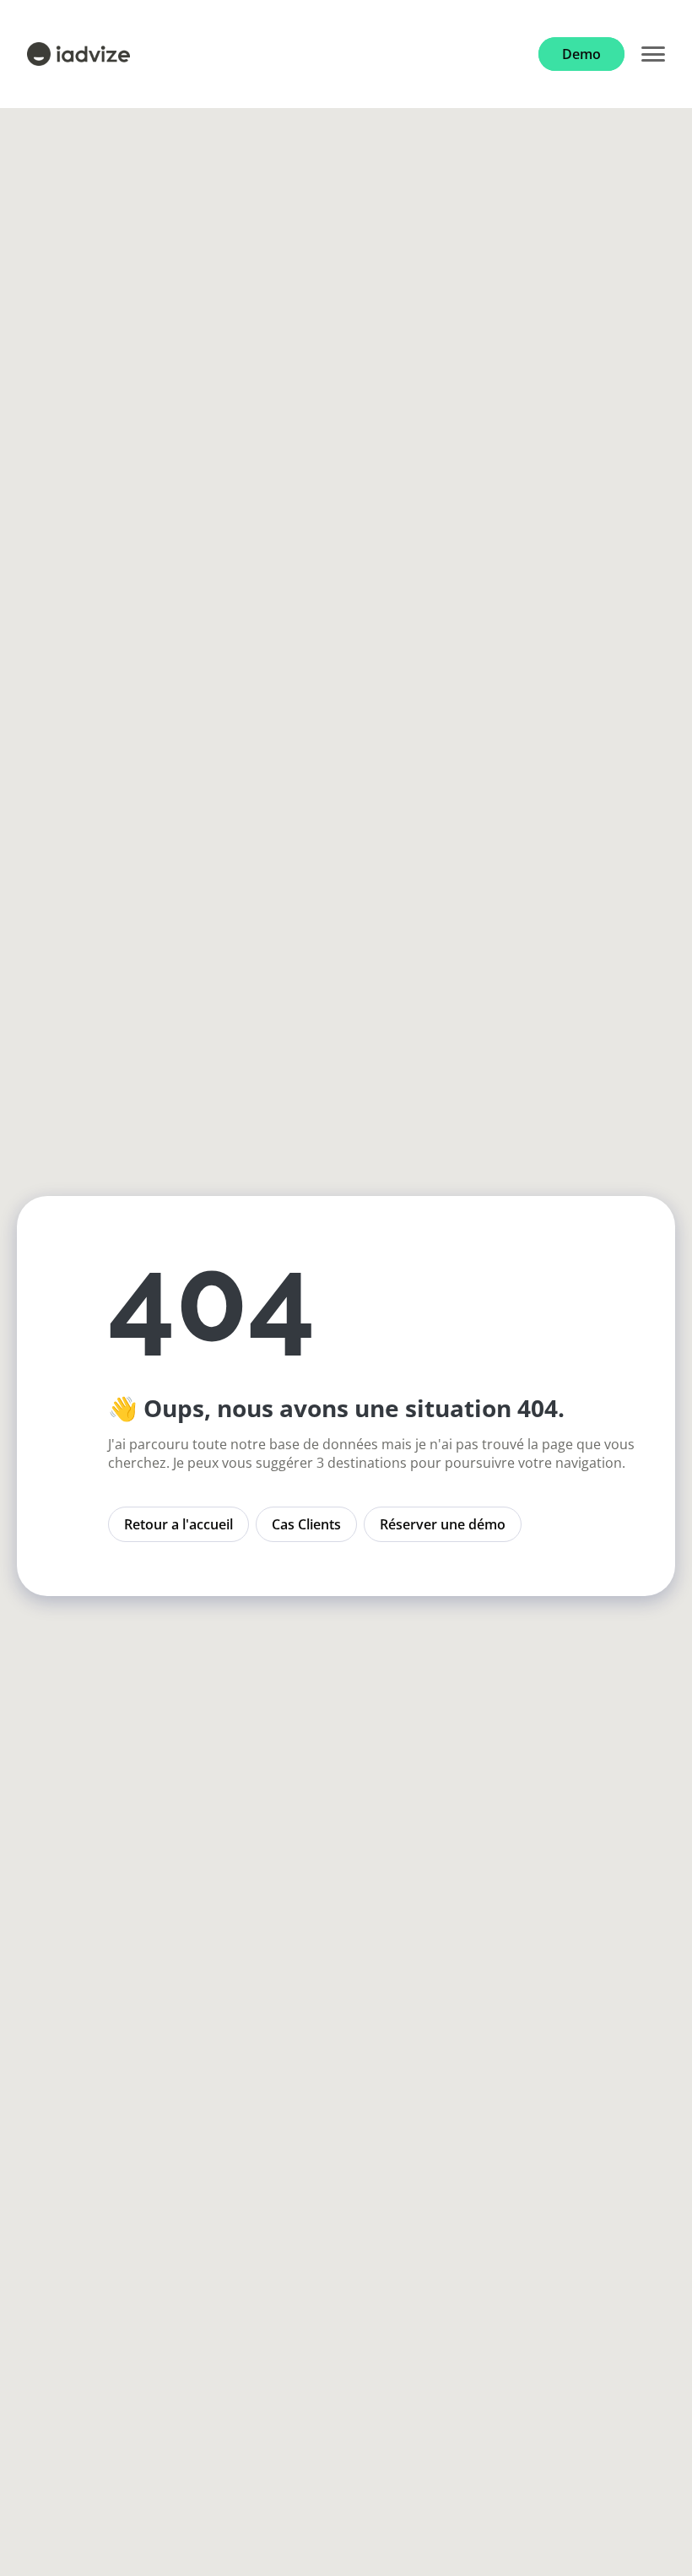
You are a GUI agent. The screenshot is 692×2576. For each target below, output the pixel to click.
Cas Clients (306, 1524)
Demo (581, 54)
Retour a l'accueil (178, 1524)
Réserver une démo (443, 1524)
